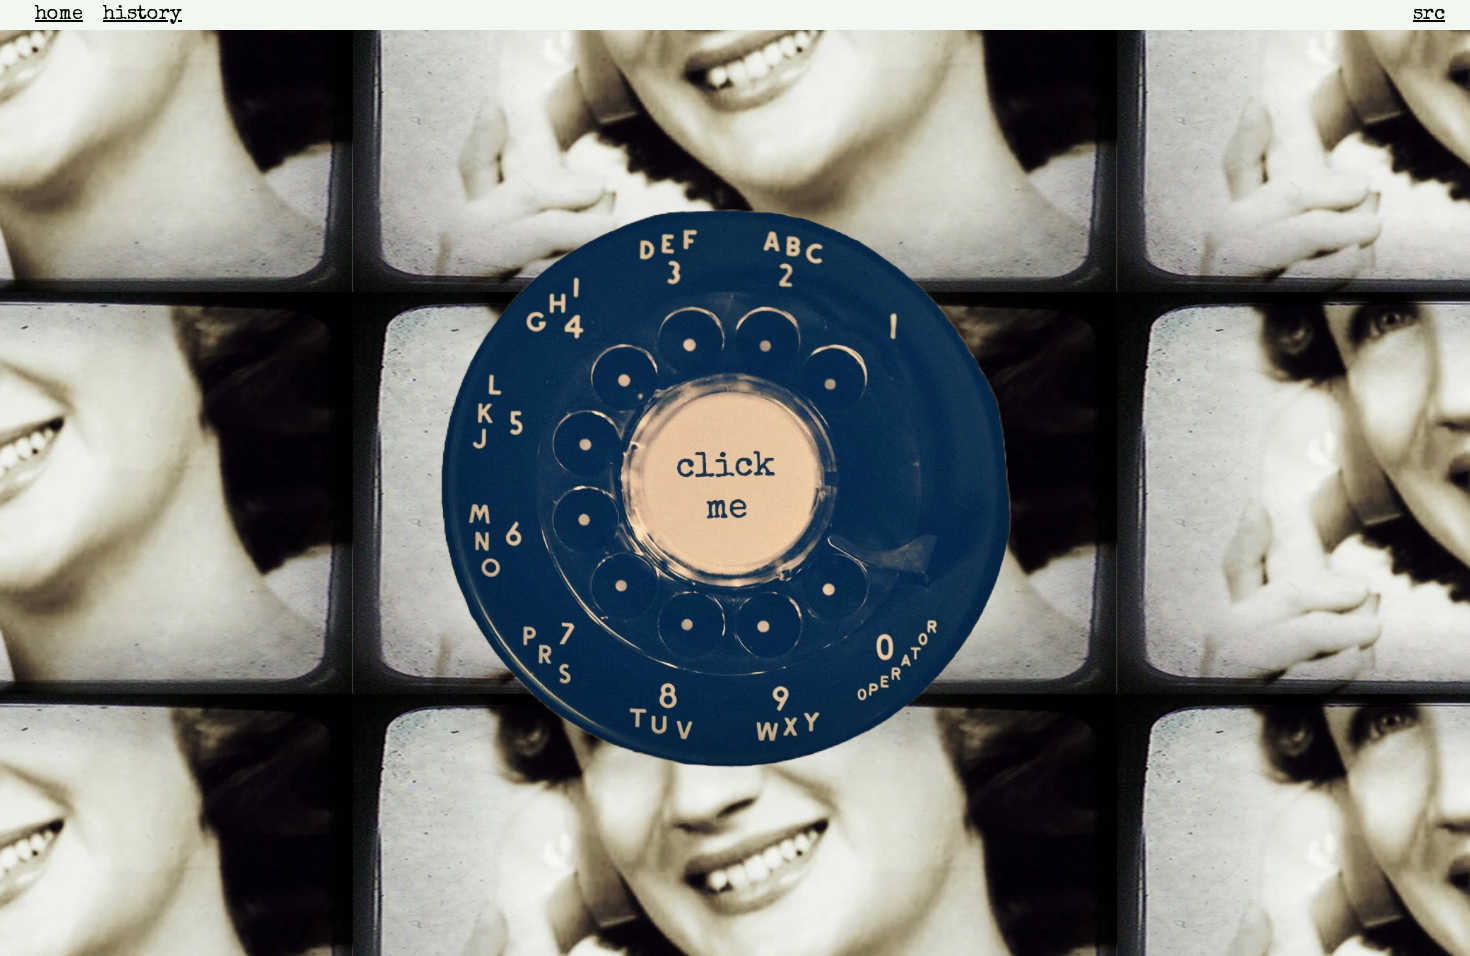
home (59, 15)
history (142, 15)
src (1429, 15)
